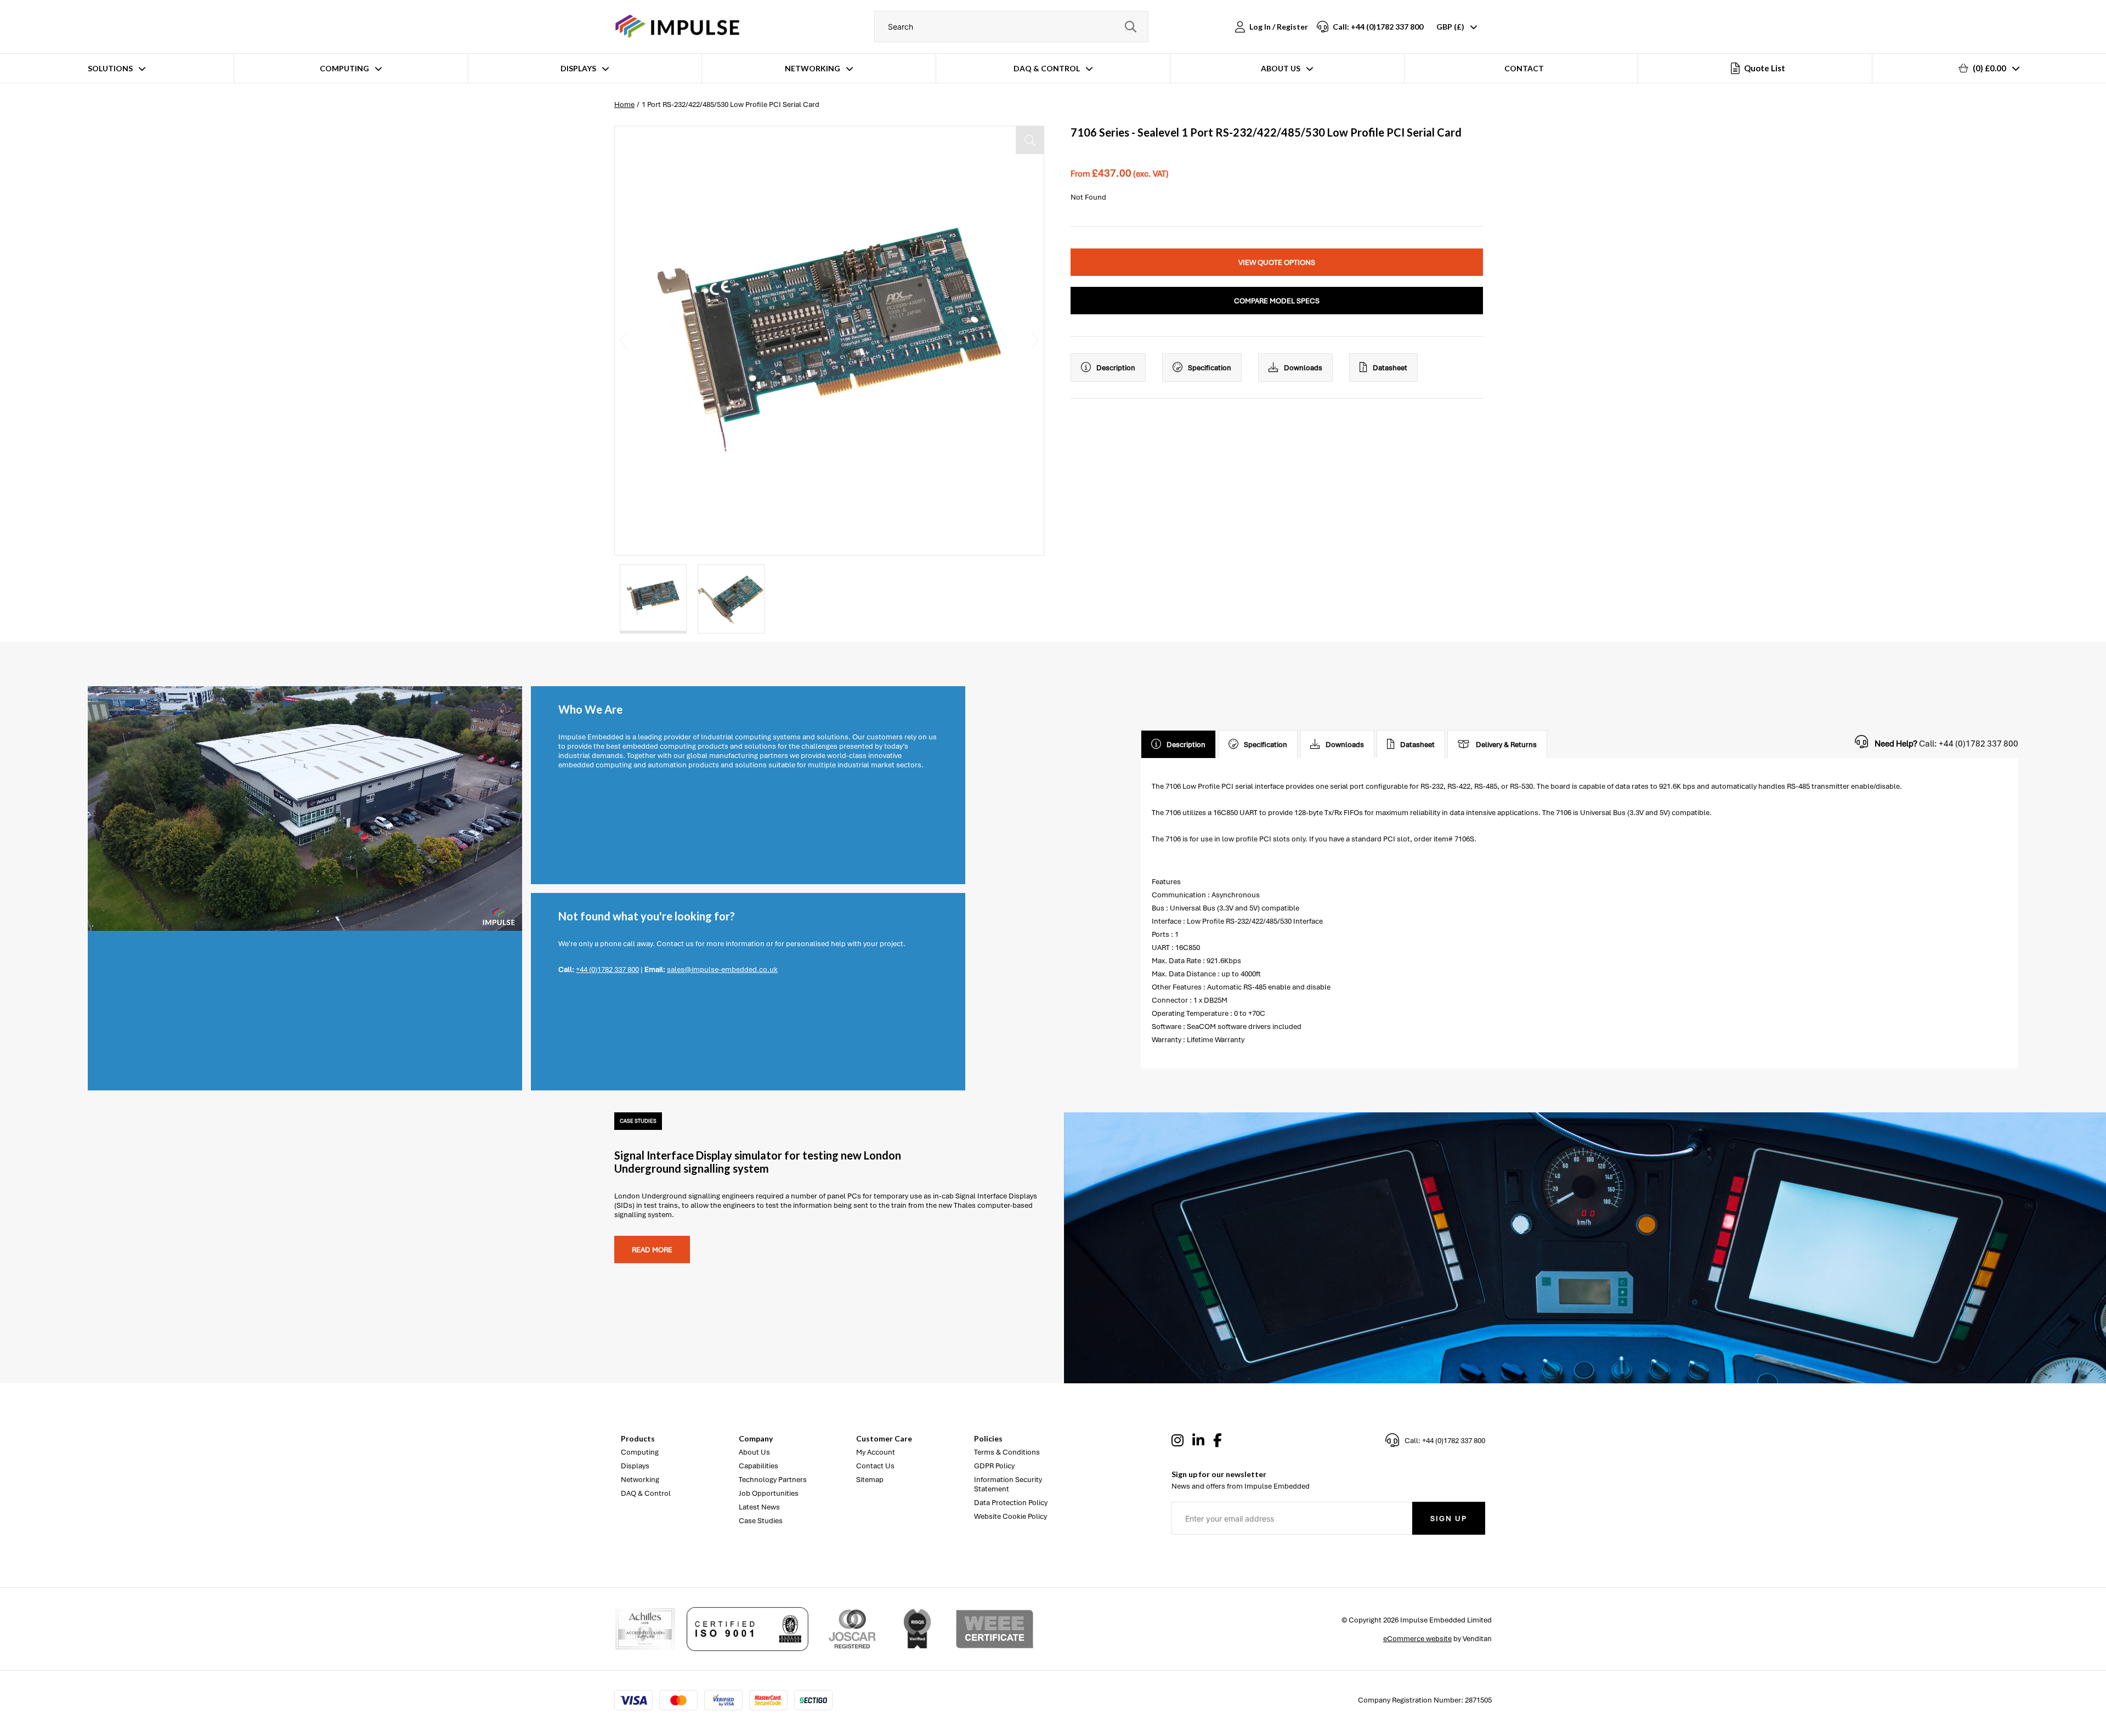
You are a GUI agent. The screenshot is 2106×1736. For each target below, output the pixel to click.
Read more (652, 1250)
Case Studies (761, 1521)
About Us (1281, 68)
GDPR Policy (994, 1466)
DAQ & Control (1047, 68)
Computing (344, 68)
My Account (876, 1452)
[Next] (1035, 341)
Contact (1524, 68)
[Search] (1130, 27)
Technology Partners (773, 1480)
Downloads (1303, 368)
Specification (1210, 368)
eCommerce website (1417, 1639)
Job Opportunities (769, 1493)
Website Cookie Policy (1010, 1516)
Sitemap (870, 1480)
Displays (578, 68)
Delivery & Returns (1506, 745)
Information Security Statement (1008, 1484)
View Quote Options (1277, 262)
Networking (813, 68)
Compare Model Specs (1277, 301)
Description (1116, 368)
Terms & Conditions (1007, 1452)
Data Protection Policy (1011, 1503)
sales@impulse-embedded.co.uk (722, 969)
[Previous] (624, 341)
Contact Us (875, 1466)
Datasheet (1390, 368)
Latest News (759, 1507)
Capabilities (758, 1466)
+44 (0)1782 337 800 (607, 969)
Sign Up (1449, 1519)
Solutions (110, 68)
